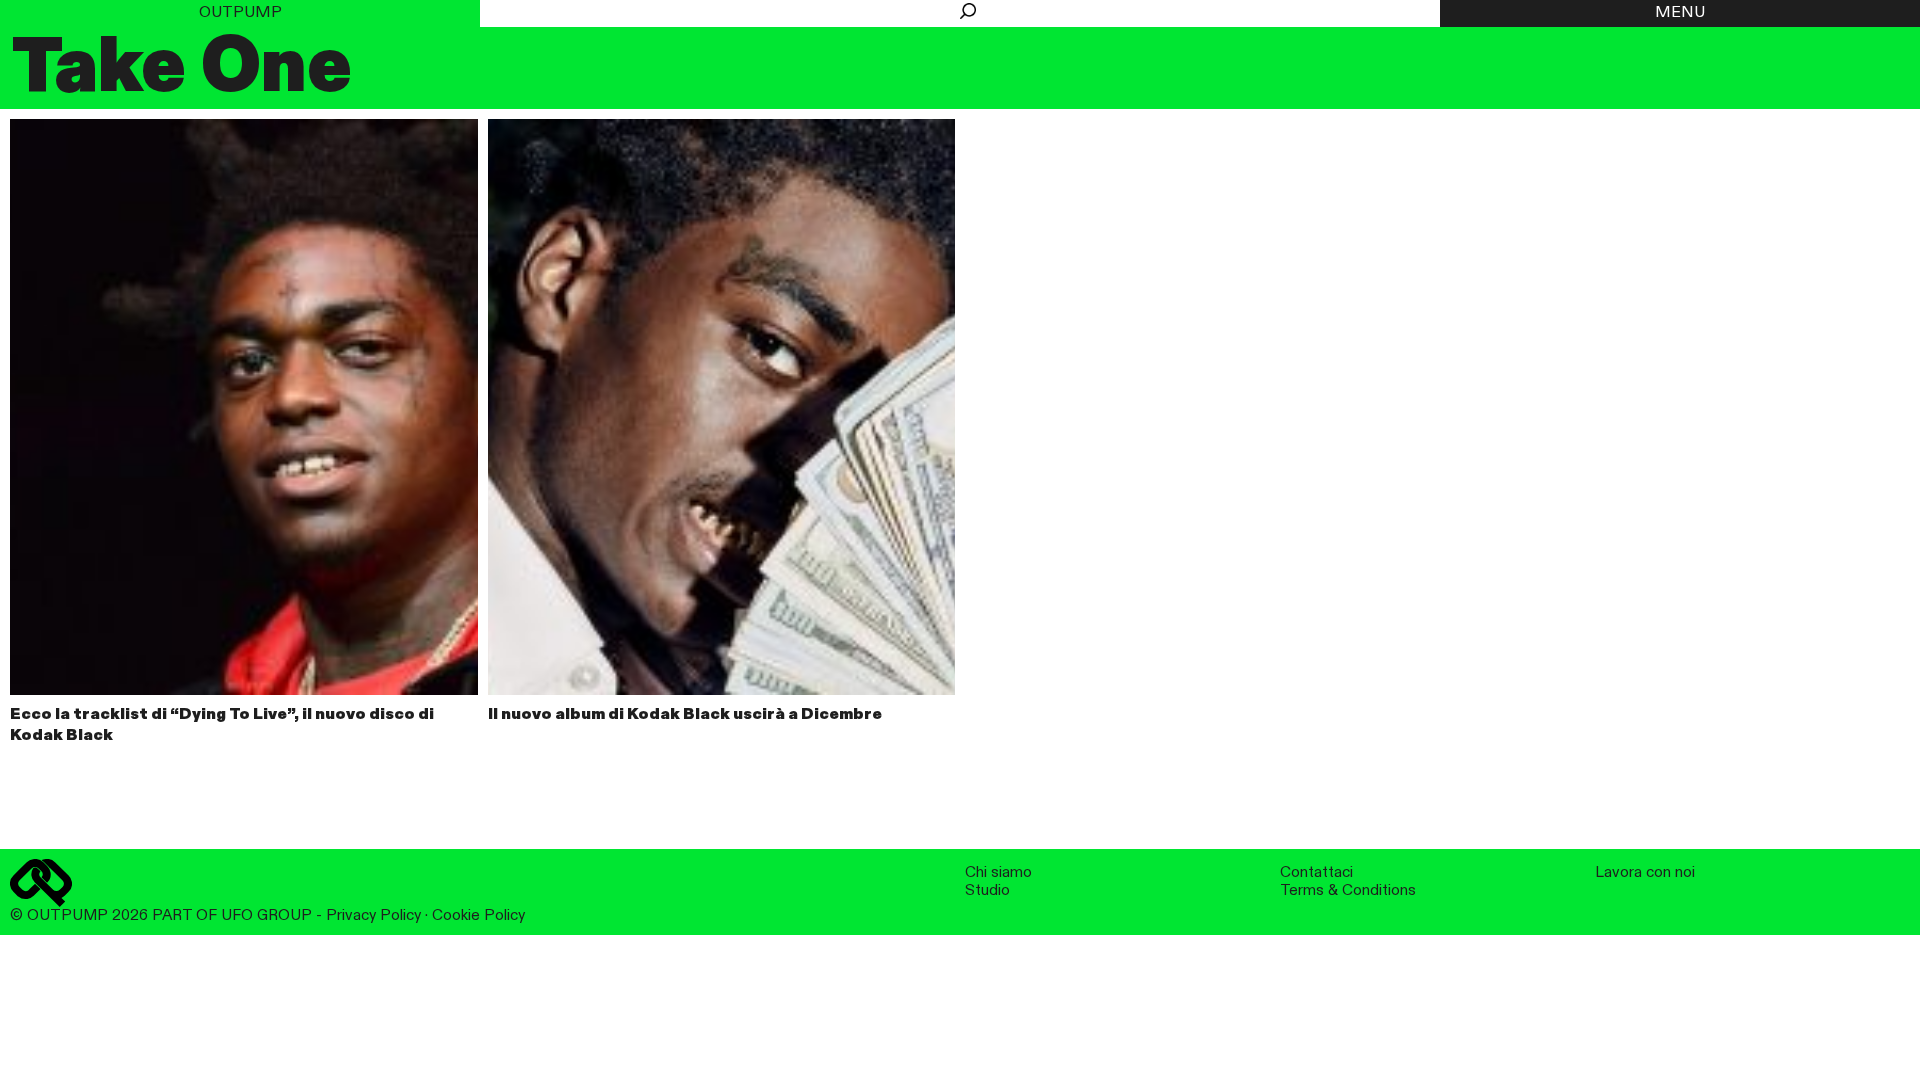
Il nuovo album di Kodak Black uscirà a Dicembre (685, 715)
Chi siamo (998, 872)
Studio (987, 890)
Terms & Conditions (1348, 890)
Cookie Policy (478, 915)
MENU (1680, 13)
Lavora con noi (1645, 872)
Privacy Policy (373, 915)
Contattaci (1316, 872)
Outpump (240, 13)
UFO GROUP (266, 915)
